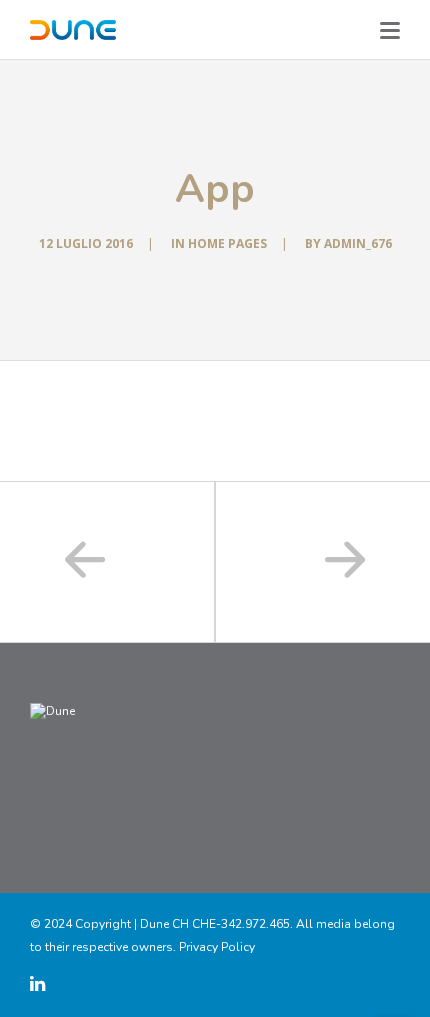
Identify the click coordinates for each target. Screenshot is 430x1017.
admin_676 (358, 243)
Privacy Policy (217, 947)
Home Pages (227, 243)
